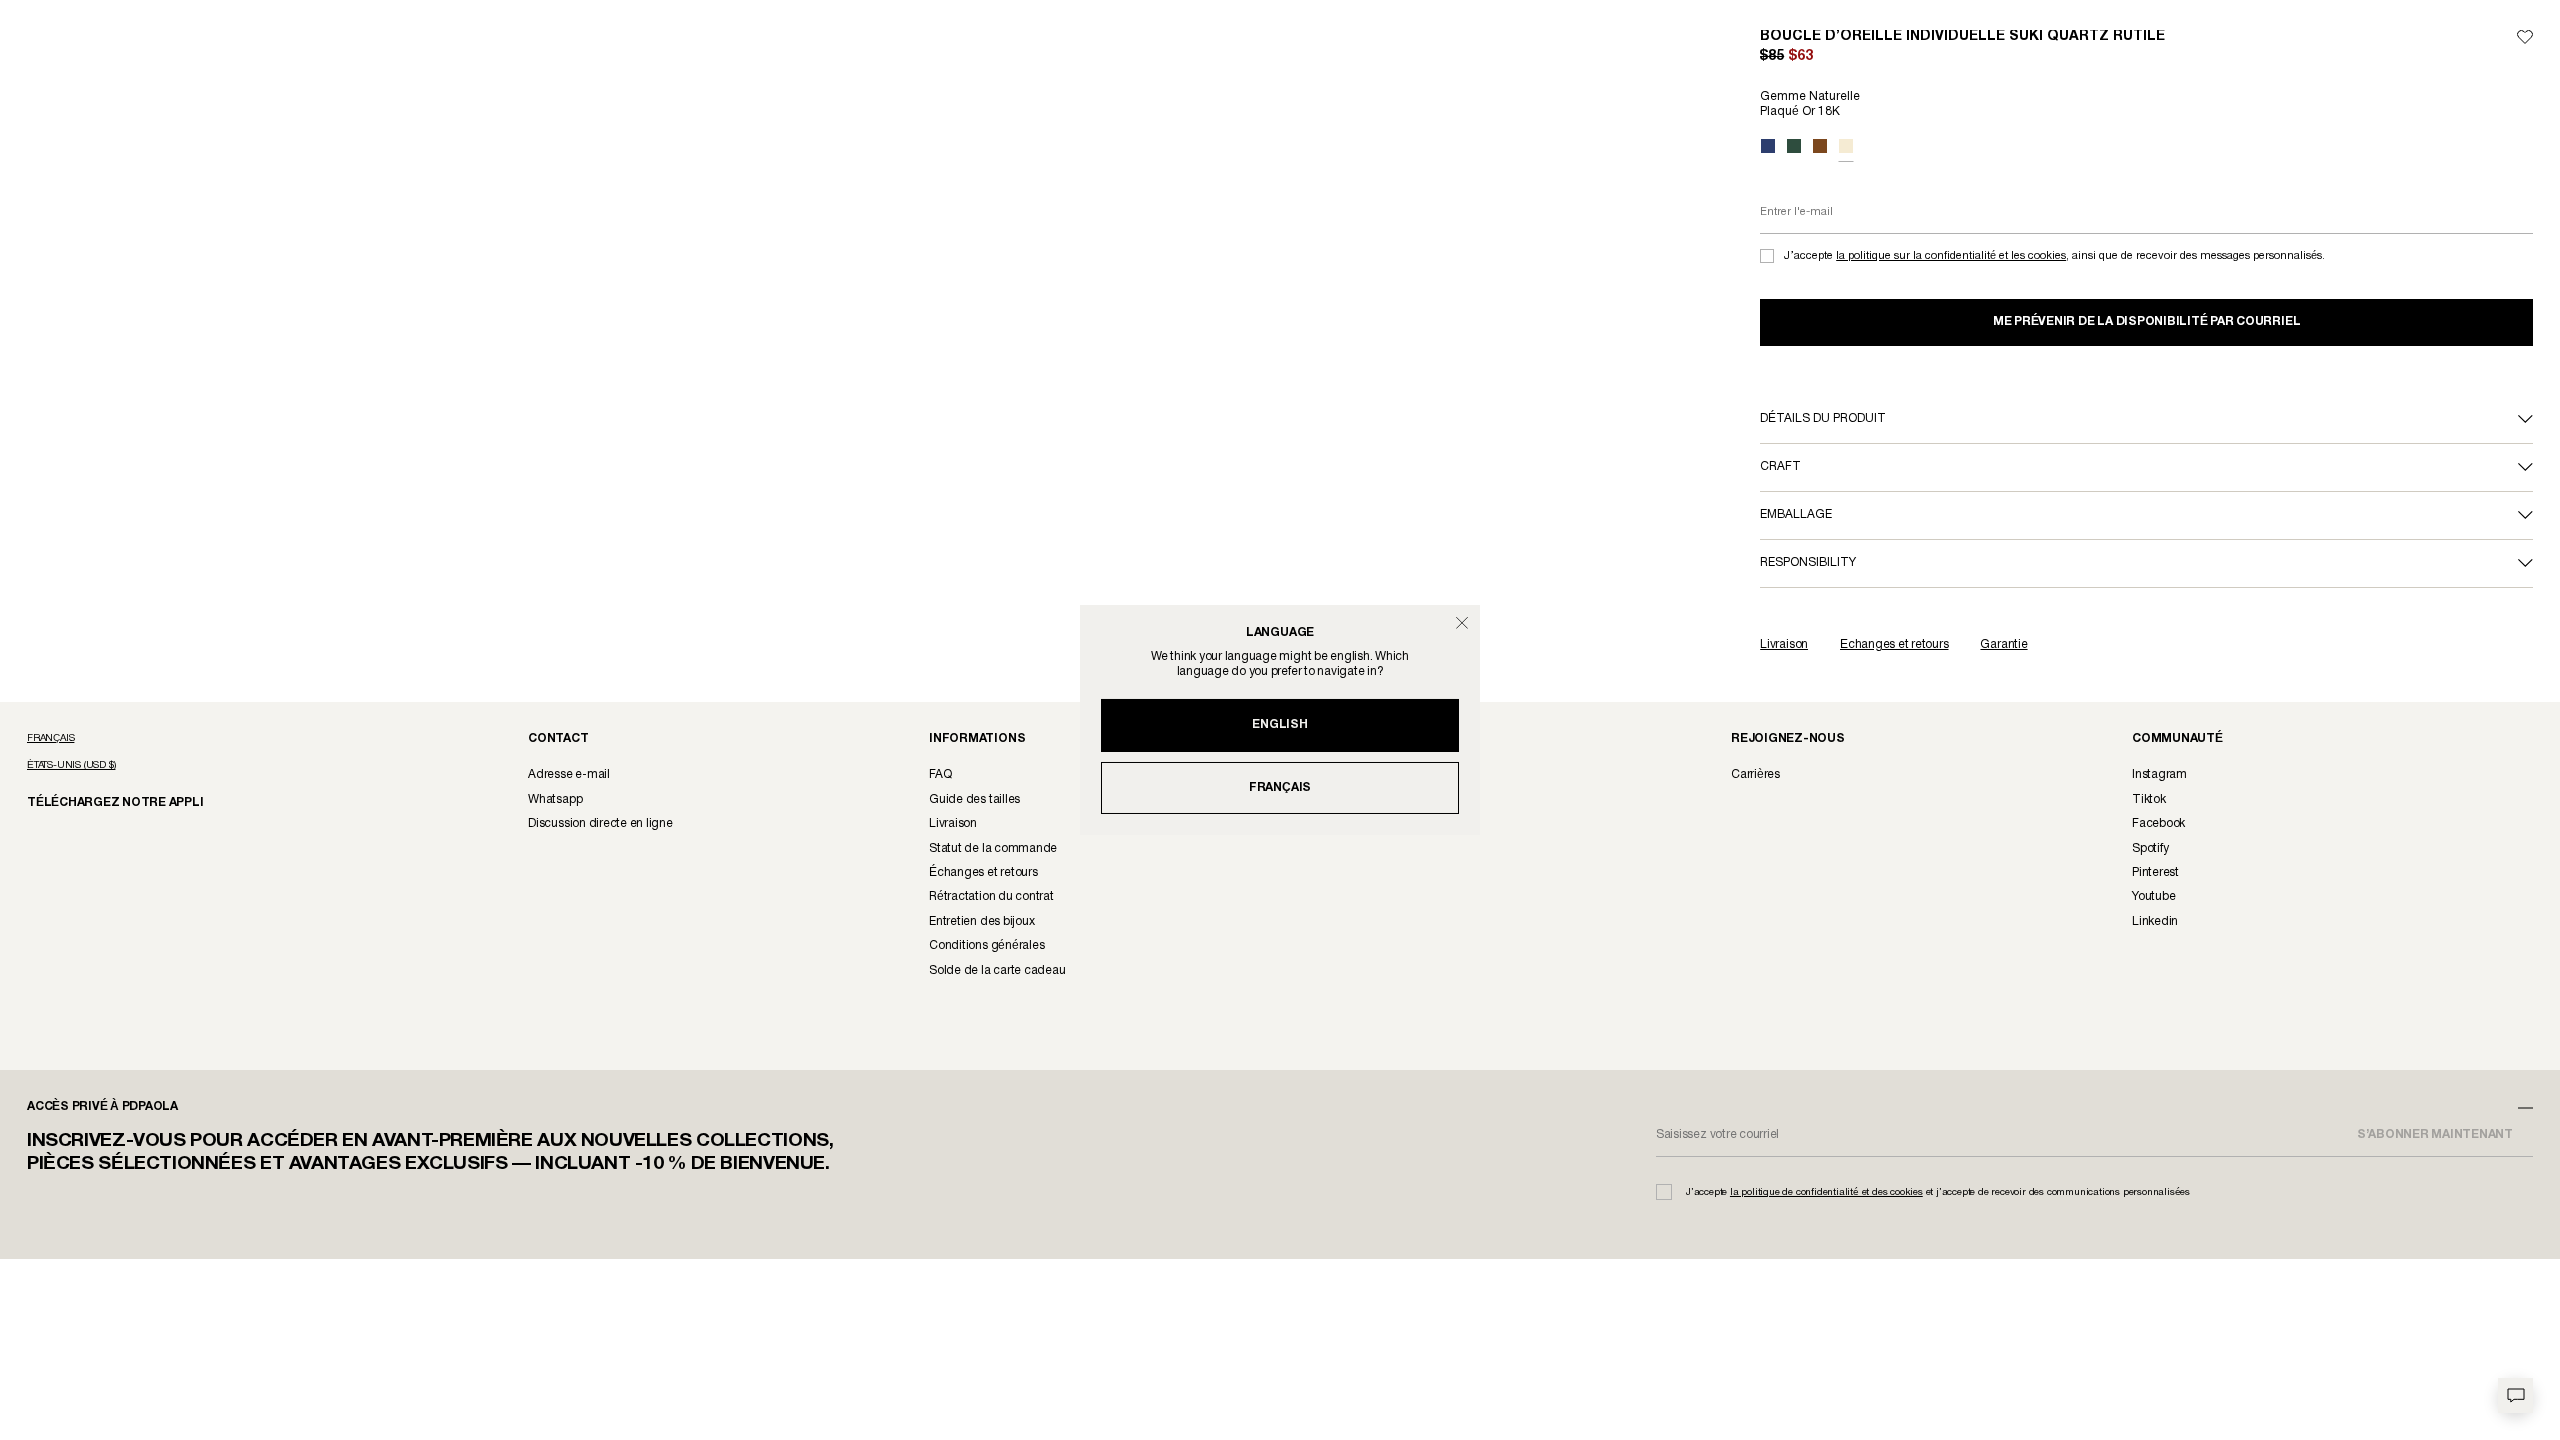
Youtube (2153, 896)
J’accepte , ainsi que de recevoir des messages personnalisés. (2054, 256)
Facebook (2158, 823)
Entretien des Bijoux (981, 921)
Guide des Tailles (974, 799)
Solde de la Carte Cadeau (997, 970)
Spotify (2150, 848)
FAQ (940, 774)
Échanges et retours (1894, 644)
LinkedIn (2155, 921)
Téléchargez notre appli (101, 801)
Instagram (2159, 774)
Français (1280, 787)
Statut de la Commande (993, 848)
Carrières (1755, 774)
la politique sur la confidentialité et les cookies (1951, 256)
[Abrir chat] (2515, 1395)
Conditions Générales (986, 945)
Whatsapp (555, 799)
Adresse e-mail (569, 774)
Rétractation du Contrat (991, 896)
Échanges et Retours (983, 872)
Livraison (1784, 644)
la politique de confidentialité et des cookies (1826, 1192)
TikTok (2149, 799)
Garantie (2003, 644)
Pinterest (2155, 872)
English (1279, 724)
